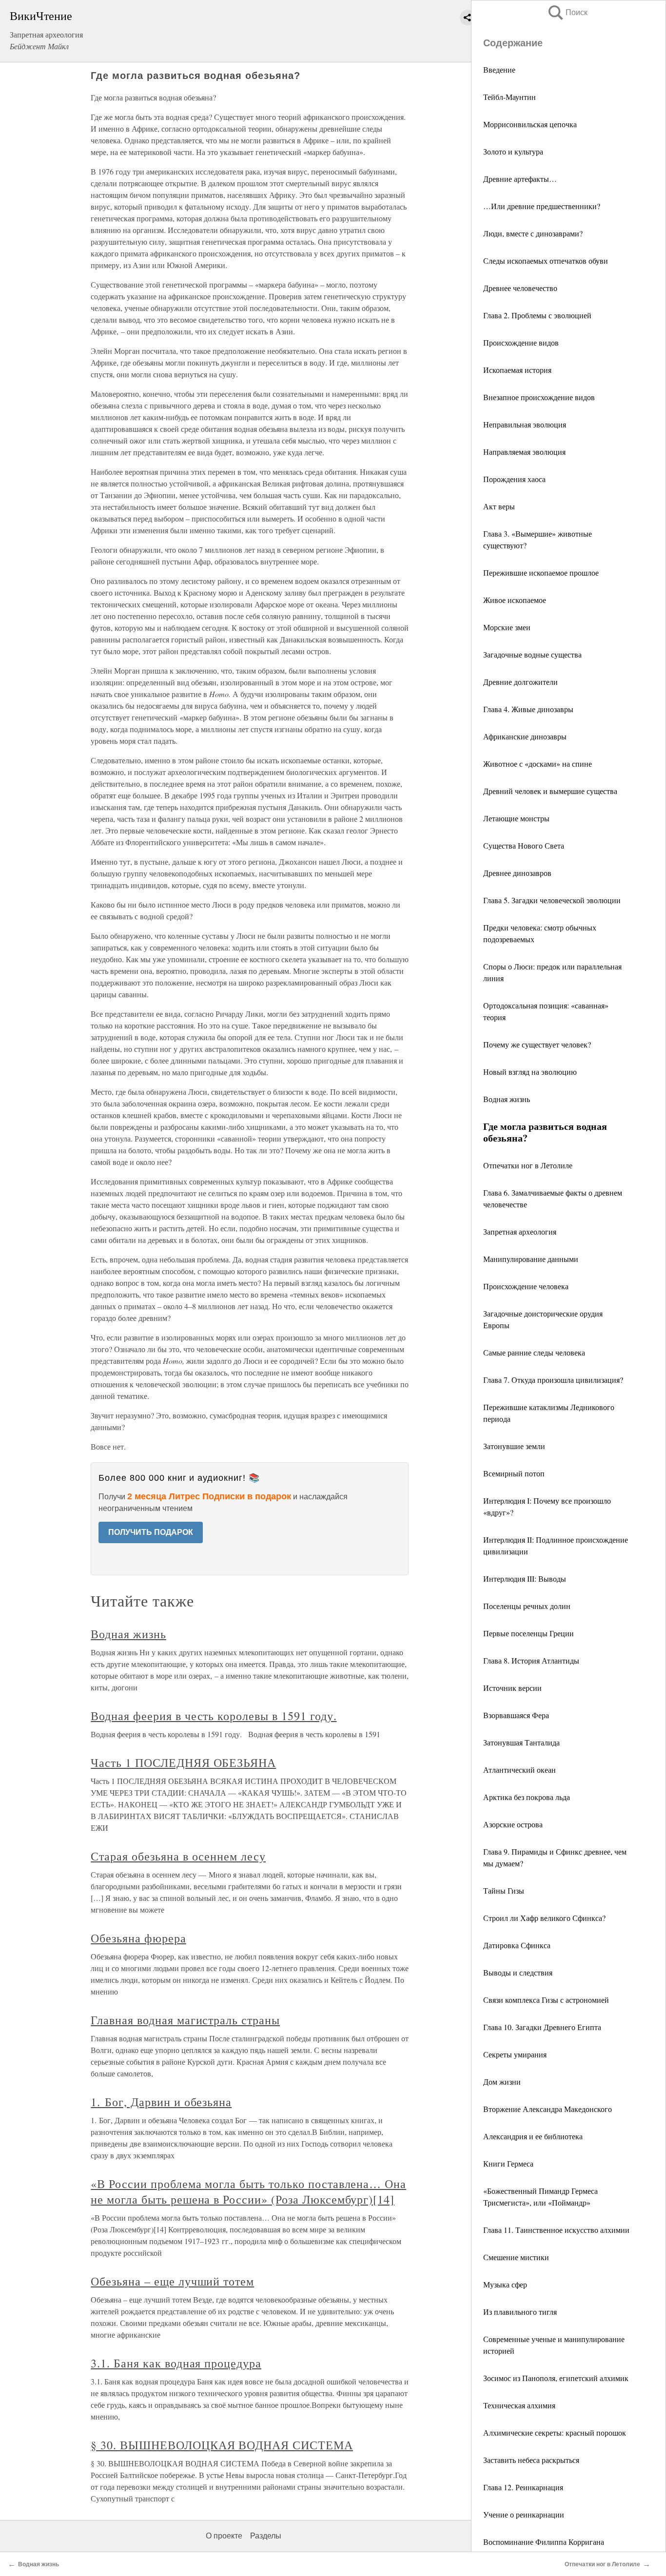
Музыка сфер (505, 2284)
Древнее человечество (520, 288)
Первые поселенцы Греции (529, 1633)
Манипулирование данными (531, 1259)
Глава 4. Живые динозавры (528, 709)
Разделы (266, 2536)
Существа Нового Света (524, 845)
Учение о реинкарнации (524, 2514)
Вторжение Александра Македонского (548, 2109)
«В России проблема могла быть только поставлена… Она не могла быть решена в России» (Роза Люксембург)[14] (248, 2191)
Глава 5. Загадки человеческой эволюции (552, 900)
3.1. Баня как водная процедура (176, 2363)
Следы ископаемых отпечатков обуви (546, 261)
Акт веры (499, 506)
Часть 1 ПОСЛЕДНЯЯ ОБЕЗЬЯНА (183, 1763)
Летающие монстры (516, 818)
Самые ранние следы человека (534, 1352)
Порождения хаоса (514, 479)
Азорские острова (513, 1824)
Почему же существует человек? (537, 1044)
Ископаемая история (517, 370)
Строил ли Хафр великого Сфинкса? (544, 1918)
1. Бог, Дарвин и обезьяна (161, 2102)
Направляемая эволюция (524, 452)
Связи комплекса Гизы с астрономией (546, 2000)
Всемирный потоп (514, 1473)
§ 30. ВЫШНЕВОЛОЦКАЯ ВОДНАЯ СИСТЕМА (222, 2445)
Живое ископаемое (515, 600)
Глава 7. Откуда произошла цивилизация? (553, 1380)
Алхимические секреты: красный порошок (555, 2432)
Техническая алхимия (519, 2405)
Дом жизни (502, 2082)
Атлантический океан (519, 1770)
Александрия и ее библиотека (533, 2136)
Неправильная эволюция (525, 424)
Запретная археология (520, 1231)
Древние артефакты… (520, 179)
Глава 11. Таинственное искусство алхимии (556, 2230)
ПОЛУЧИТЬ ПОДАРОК (151, 1532)
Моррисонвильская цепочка (530, 124)
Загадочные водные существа (532, 654)
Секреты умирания (515, 2054)
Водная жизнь (507, 1099)
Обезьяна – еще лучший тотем (172, 2281)
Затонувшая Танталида (521, 1742)
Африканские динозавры (525, 736)
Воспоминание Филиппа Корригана (544, 2542)
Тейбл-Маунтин (509, 97)
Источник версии (512, 1688)
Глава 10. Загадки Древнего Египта (542, 2027)
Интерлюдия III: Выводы (525, 1579)
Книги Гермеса (508, 2163)
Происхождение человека (526, 1286)
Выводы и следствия (518, 1972)
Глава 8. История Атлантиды (531, 1660)
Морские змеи (507, 627)
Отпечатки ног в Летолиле (528, 1165)
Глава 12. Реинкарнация (523, 2487)
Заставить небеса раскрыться (531, 2460)
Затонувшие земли (514, 1446)
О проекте (224, 2536)
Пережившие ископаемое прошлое (541, 572)
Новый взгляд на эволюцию (530, 1072)
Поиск (567, 12)
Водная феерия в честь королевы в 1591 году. (214, 1716)
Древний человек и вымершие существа (550, 791)
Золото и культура (513, 151)
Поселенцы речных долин (527, 1606)
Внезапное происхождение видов (539, 397)
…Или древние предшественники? (542, 206)
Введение (499, 69)
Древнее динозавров (517, 873)
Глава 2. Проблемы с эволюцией (537, 315)
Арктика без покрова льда (527, 1797)
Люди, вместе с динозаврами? (533, 233)
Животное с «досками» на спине (538, 764)
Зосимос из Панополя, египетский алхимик (556, 2378)
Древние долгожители (520, 682)
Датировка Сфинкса (517, 1945)
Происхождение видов (521, 342)
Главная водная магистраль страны (185, 2020)
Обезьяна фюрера (138, 1938)
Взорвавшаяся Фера (516, 1715)
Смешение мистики (516, 2257)
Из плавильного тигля (520, 2312)
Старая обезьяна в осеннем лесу (178, 1856)
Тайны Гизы (504, 1890)
